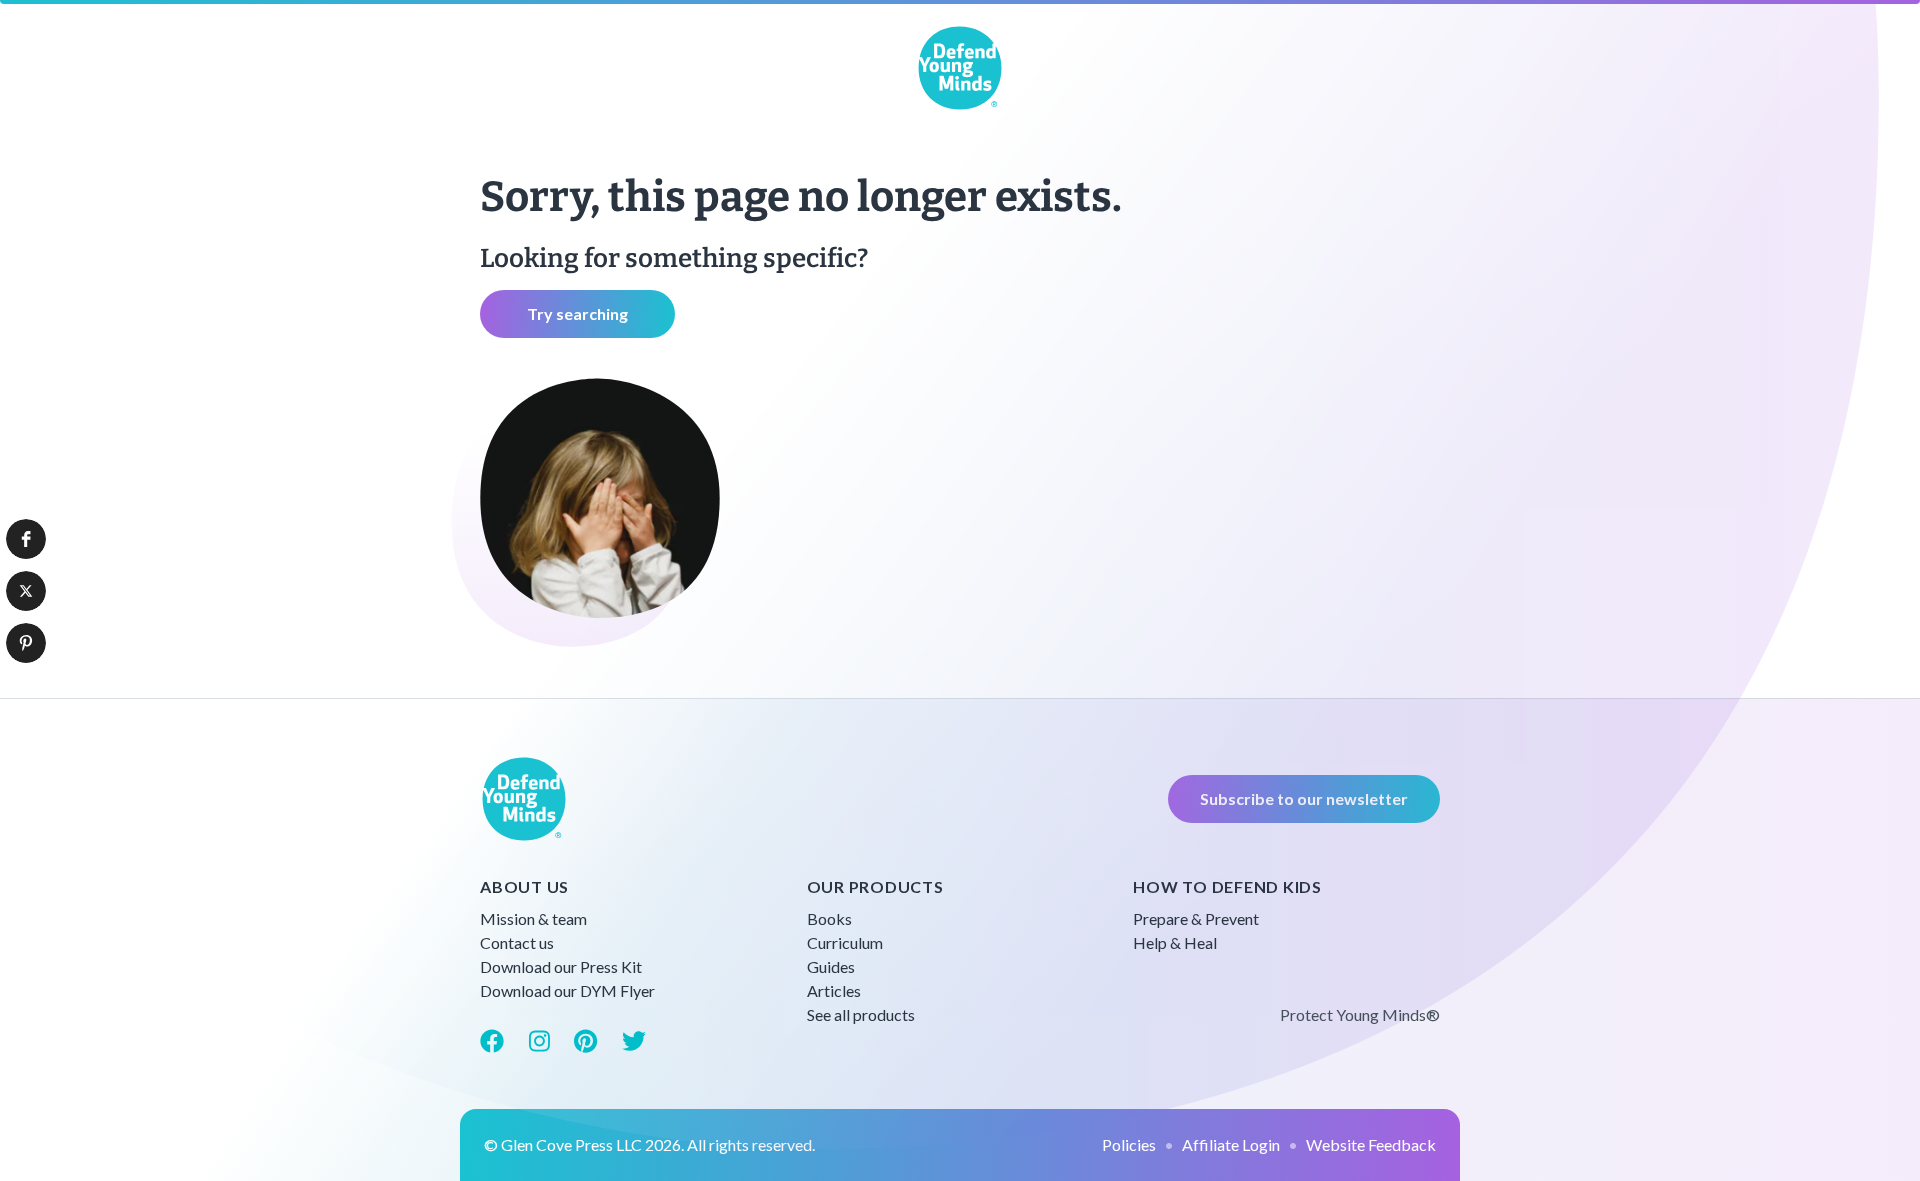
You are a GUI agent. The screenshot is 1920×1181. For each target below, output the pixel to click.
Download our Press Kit (561, 966)
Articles (834, 990)
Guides (831, 966)
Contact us (517, 942)
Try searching (577, 313)
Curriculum (845, 942)
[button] (26, 539)
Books (829, 918)
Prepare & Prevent (1196, 918)
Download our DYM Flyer (567, 990)
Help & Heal (1175, 942)
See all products (861, 1014)
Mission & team (533, 918)
